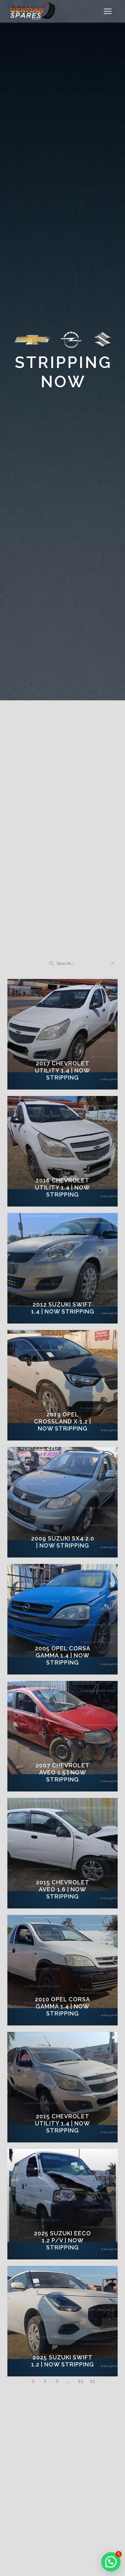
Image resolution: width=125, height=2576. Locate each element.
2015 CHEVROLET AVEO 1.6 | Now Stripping (63, 1889)
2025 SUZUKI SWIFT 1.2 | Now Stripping (63, 2361)
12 (92, 2381)
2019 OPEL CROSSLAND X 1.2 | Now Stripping (63, 1421)
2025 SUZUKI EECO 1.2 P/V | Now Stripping (63, 2240)
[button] (108, 11)
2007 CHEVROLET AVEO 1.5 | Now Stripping (63, 1772)
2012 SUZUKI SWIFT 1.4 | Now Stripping (63, 1308)
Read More (67, 1087)
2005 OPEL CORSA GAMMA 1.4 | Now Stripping (63, 1655)
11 (80, 2381)
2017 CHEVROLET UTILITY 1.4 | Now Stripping (63, 1070)
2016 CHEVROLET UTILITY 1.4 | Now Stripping (63, 1187)
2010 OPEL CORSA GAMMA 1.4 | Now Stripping (63, 2006)
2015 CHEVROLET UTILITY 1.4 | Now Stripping (63, 2123)
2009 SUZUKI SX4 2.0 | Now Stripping (63, 1542)
